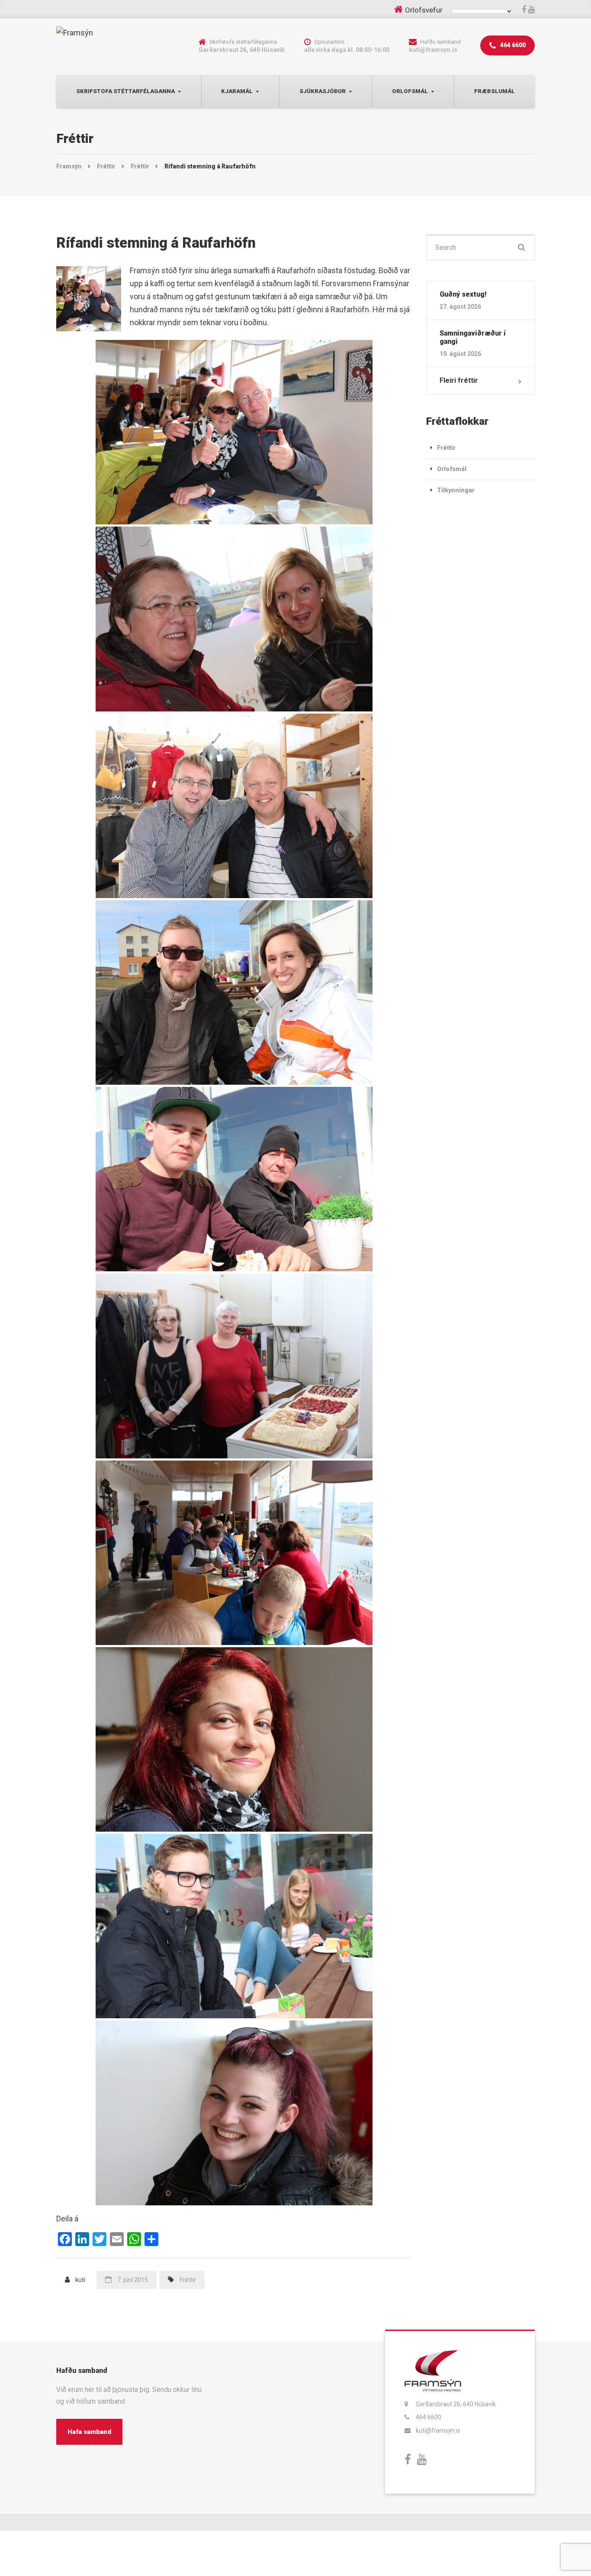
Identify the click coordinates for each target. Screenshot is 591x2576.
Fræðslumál (495, 91)
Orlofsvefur (424, 10)
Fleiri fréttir (459, 380)
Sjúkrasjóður (323, 91)
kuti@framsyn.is (438, 2431)
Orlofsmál (410, 91)
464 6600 (512, 45)
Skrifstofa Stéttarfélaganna (125, 91)
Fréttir (188, 2280)
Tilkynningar (456, 490)
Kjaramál (237, 91)
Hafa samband (89, 2432)
